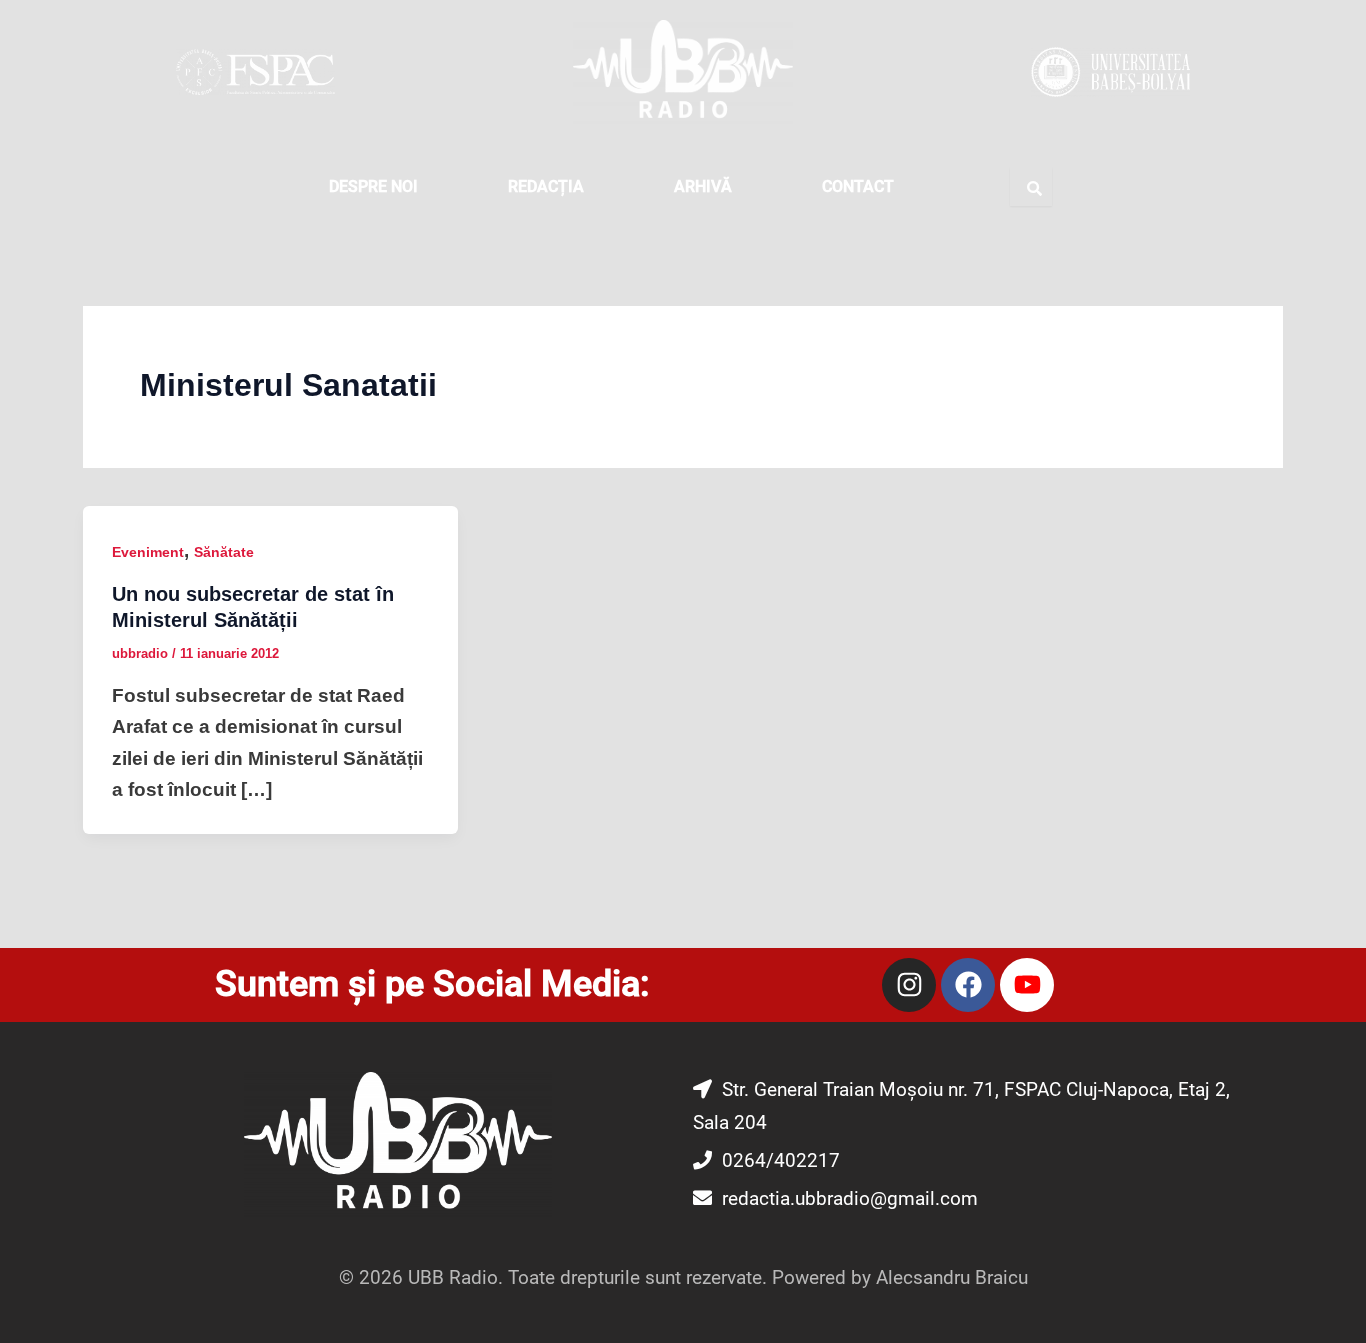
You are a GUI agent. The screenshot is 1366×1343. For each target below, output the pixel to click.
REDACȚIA (546, 186)
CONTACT (858, 186)
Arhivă (703, 186)
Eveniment (148, 552)
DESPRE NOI (373, 186)
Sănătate (224, 552)
